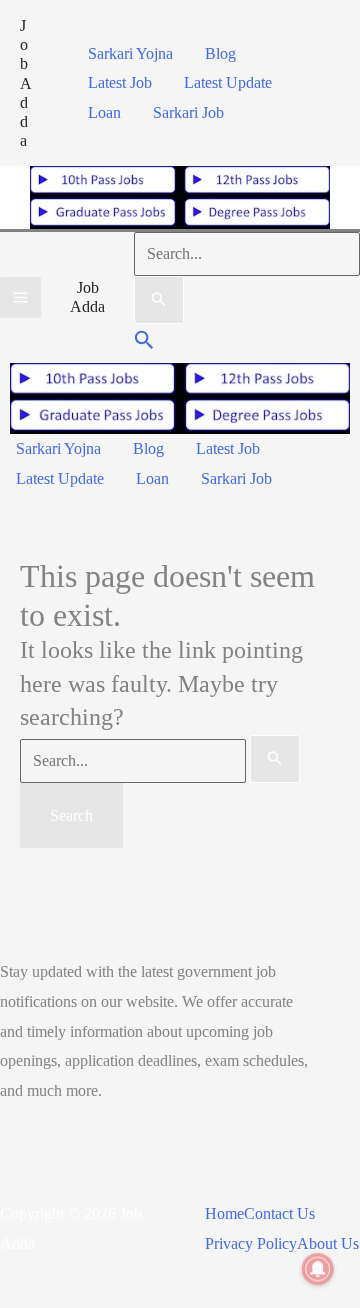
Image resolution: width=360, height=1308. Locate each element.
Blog (220, 53)
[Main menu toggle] (20, 297)
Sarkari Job (188, 112)
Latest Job (120, 82)
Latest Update (228, 82)
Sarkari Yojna (130, 53)
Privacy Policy (251, 1243)
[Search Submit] (159, 300)
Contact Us (279, 1213)
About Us (328, 1243)
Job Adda (26, 83)
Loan (104, 112)
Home (224, 1213)
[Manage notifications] (318, 1269)
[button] (144, 342)
